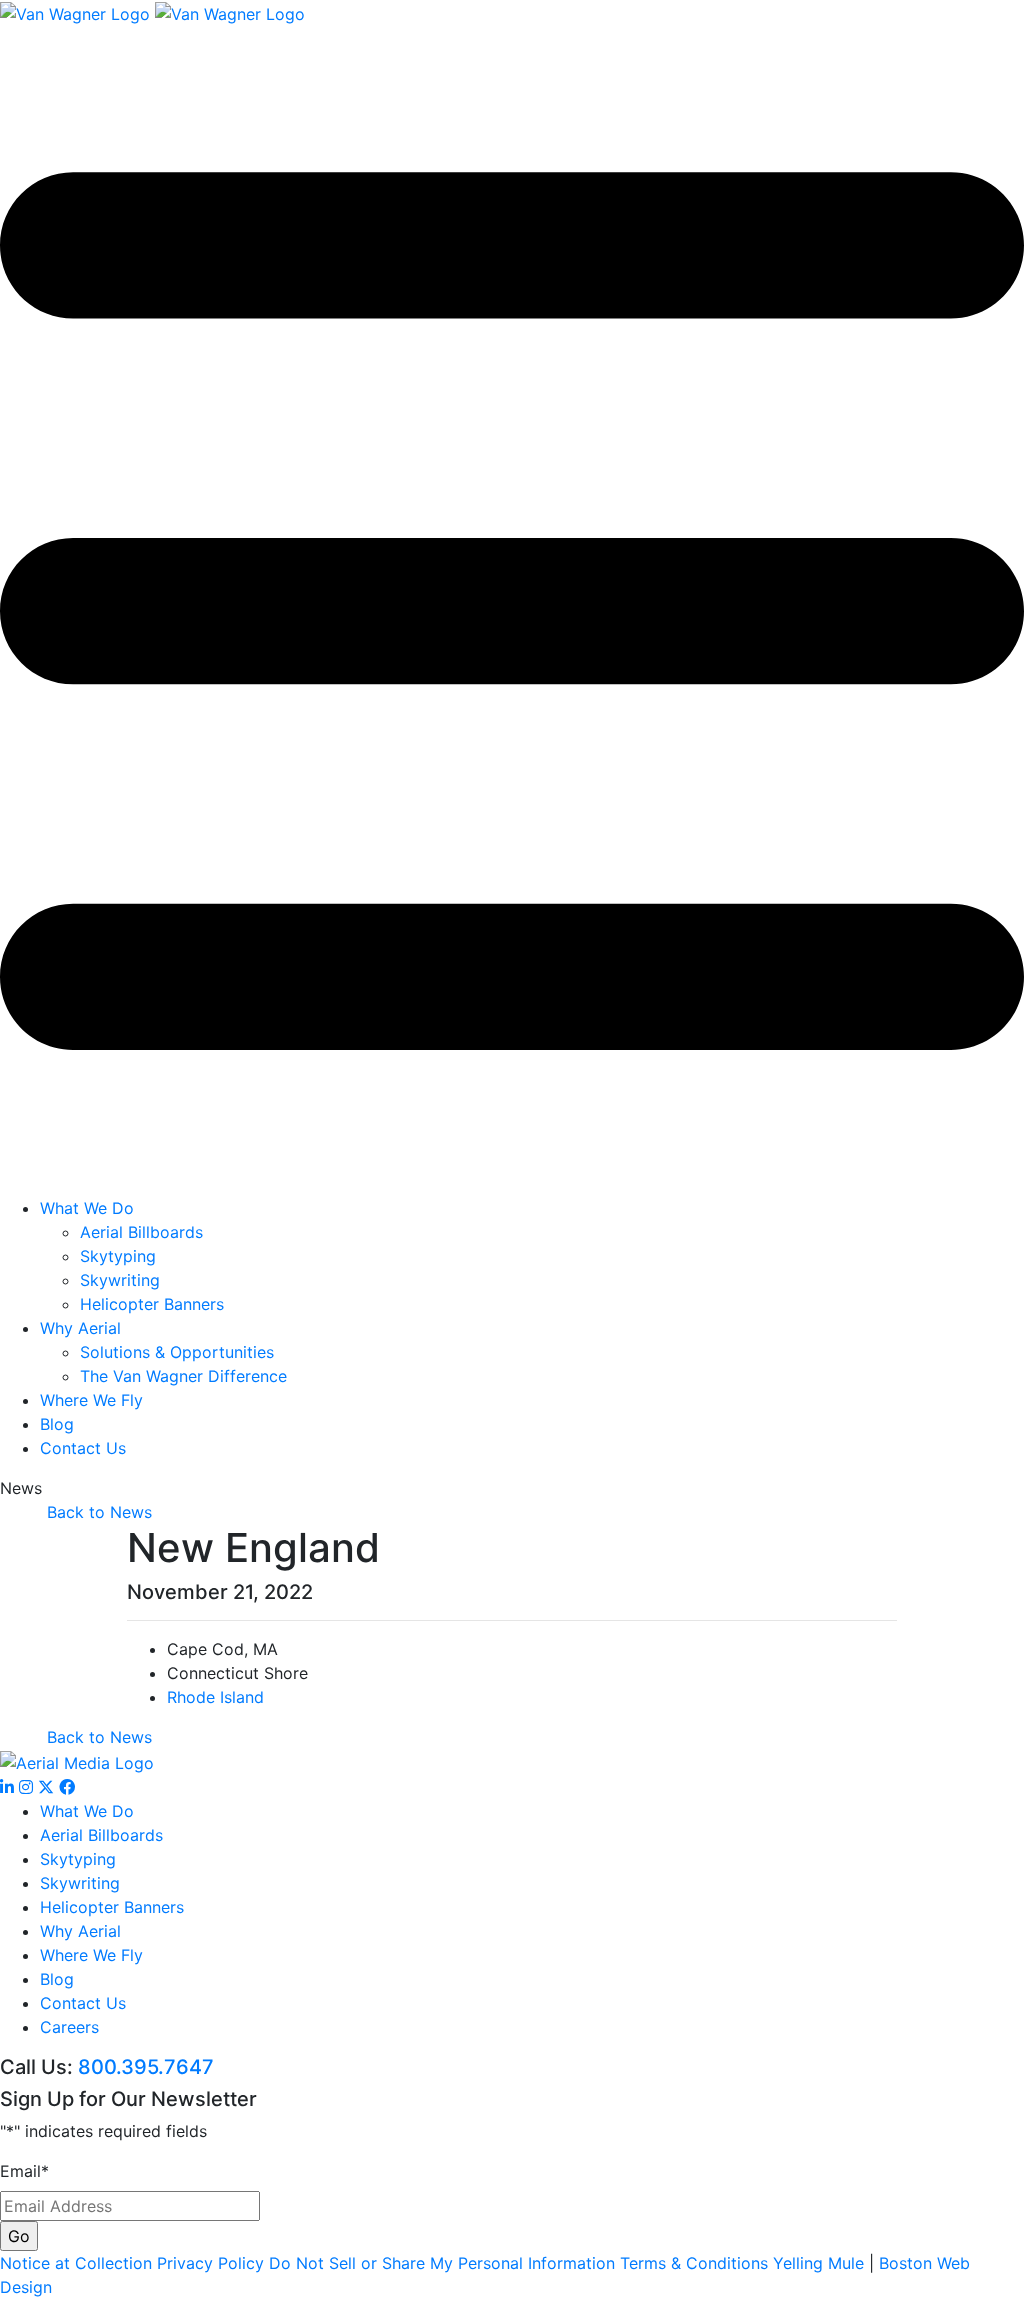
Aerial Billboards (141, 1232)
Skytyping (118, 1256)
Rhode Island (215, 1697)
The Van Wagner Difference (183, 1376)
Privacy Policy (210, 2263)
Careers (69, 2027)
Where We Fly (91, 1400)
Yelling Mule (818, 2263)
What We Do (87, 1208)
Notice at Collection (76, 2263)
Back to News (99, 1512)
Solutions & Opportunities (177, 1352)
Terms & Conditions (694, 2263)
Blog (57, 1424)
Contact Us (83, 1448)
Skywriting (120, 1280)
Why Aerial (80, 1328)
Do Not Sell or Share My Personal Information (442, 2263)
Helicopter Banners (152, 1304)
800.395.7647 (146, 2067)
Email (24, 2171)
